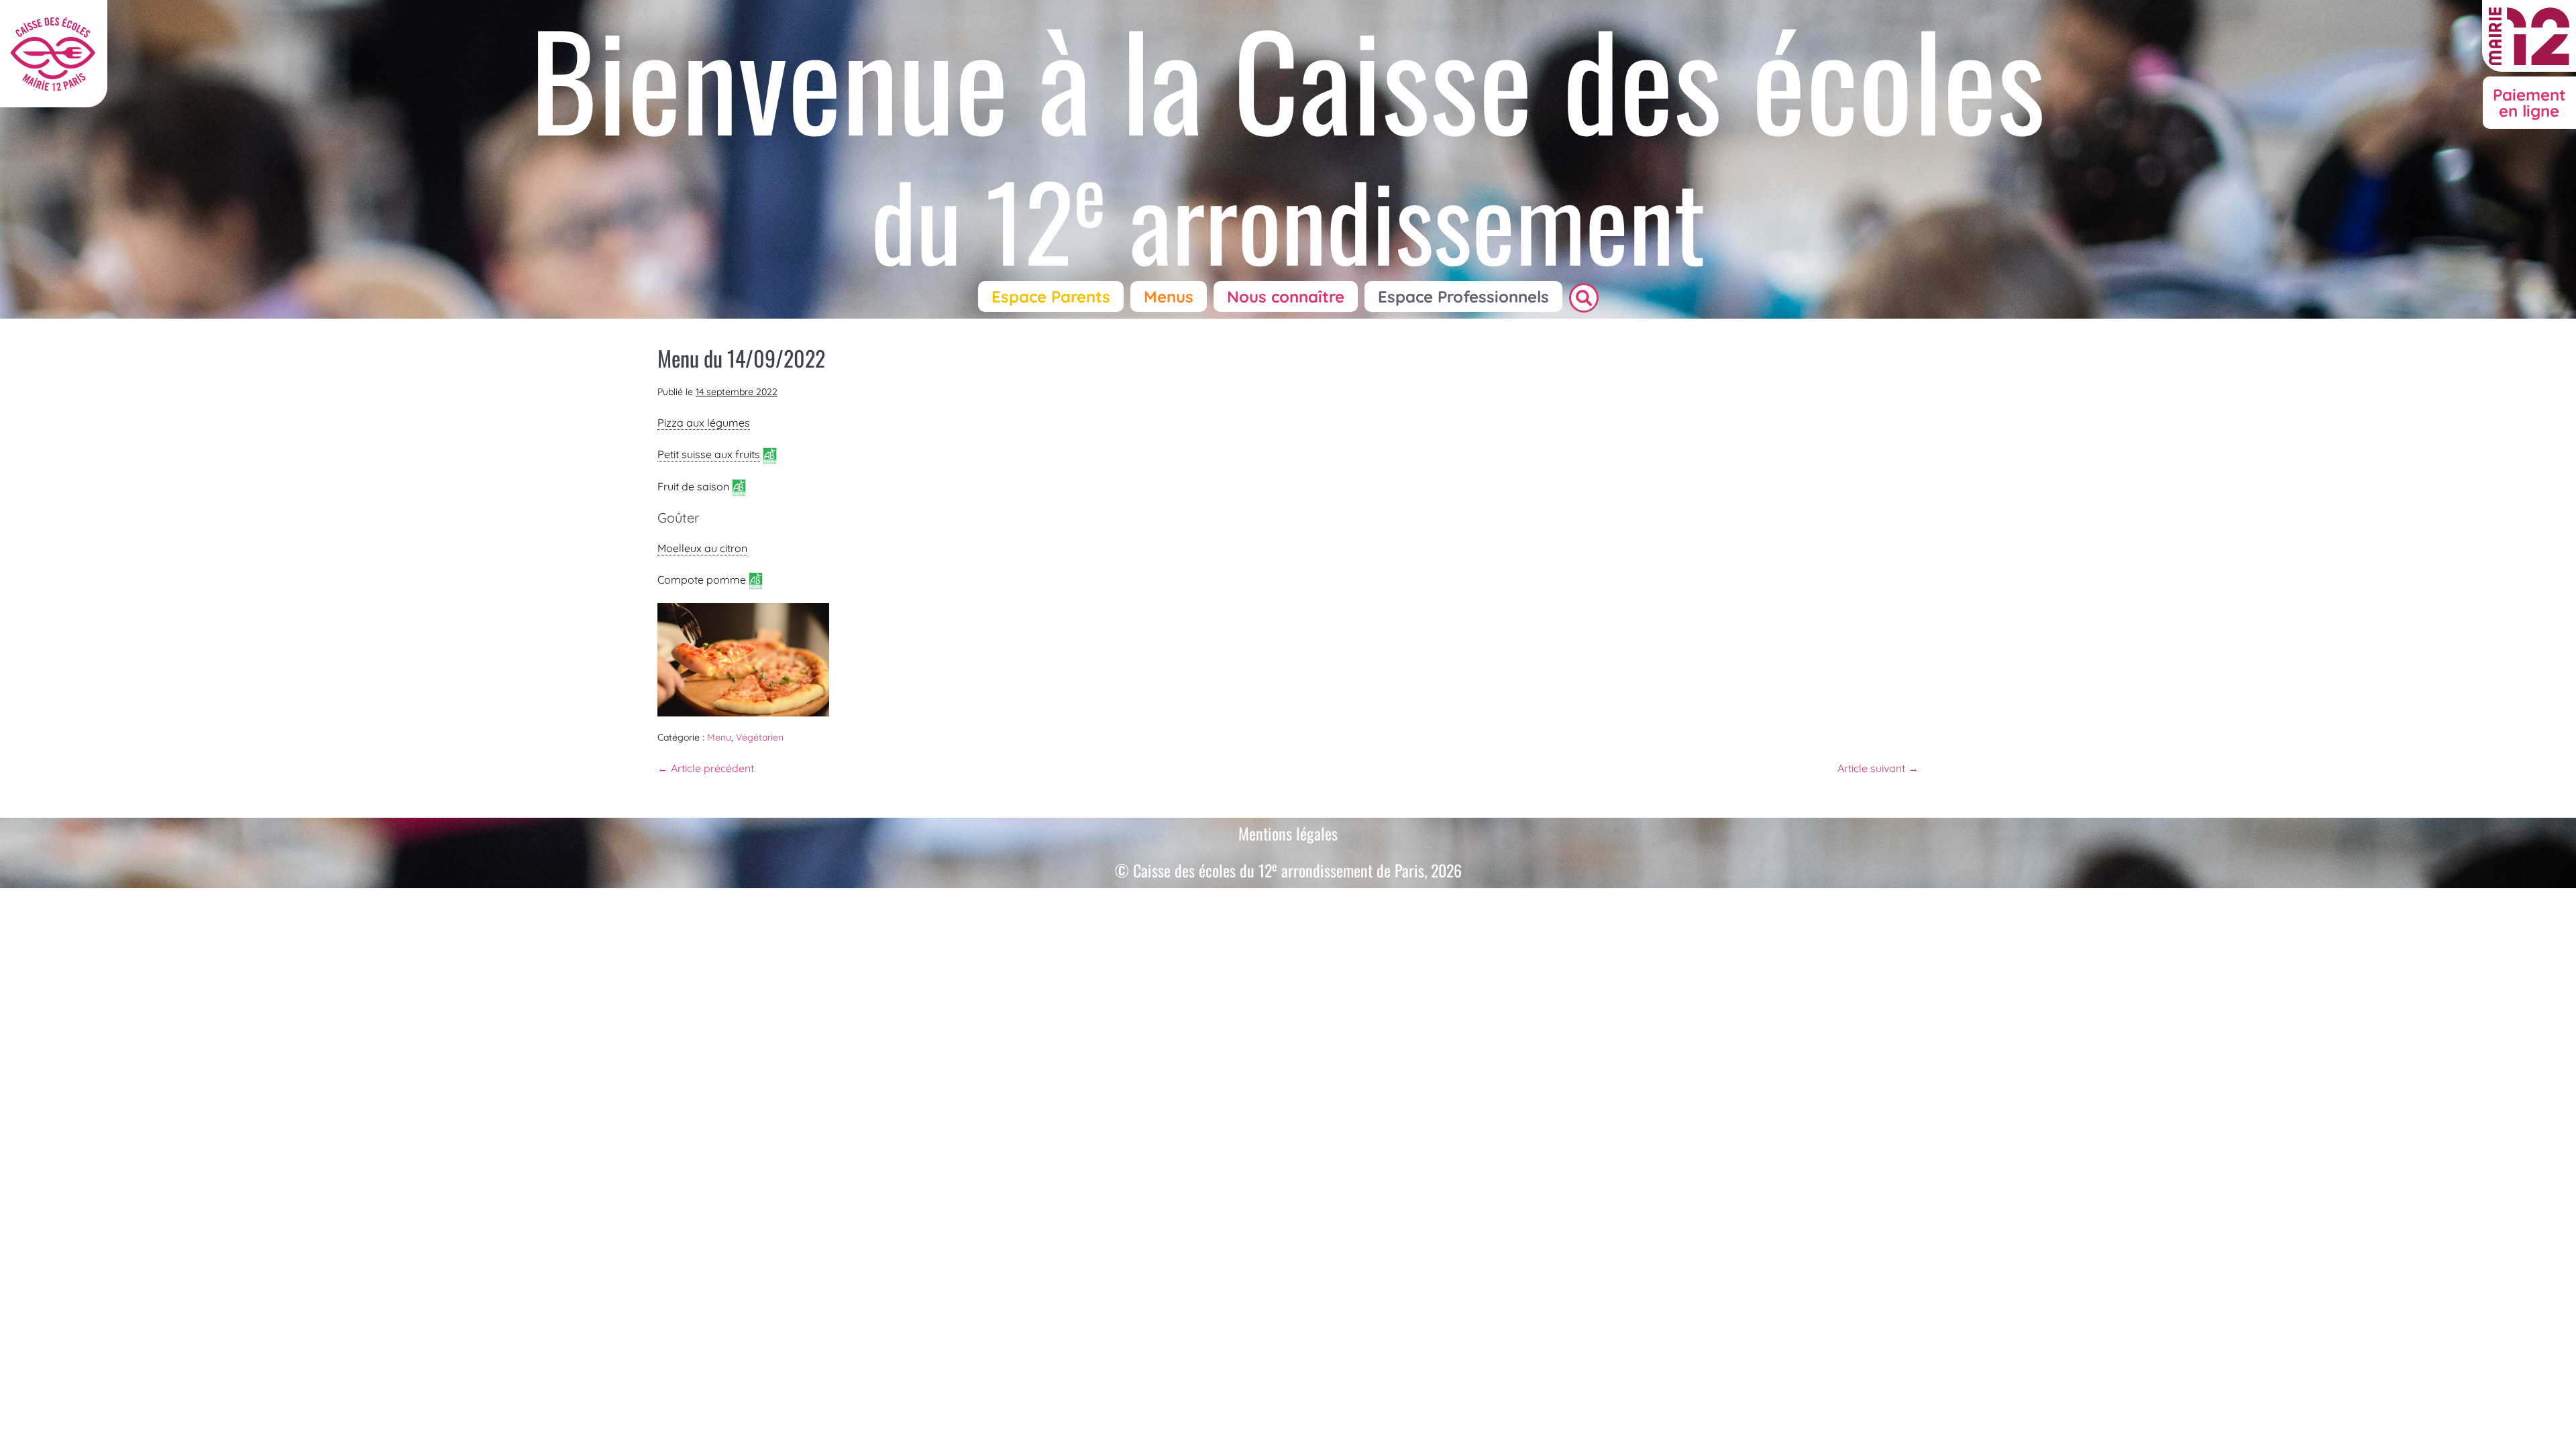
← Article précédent (706, 768)
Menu (719, 737)
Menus (1169, 297)
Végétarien (760, 737)
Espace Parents (1051, 297)
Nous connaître (1286, 297)
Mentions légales (1288, 833)
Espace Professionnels (1463, 297)
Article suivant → (1878, 768)
